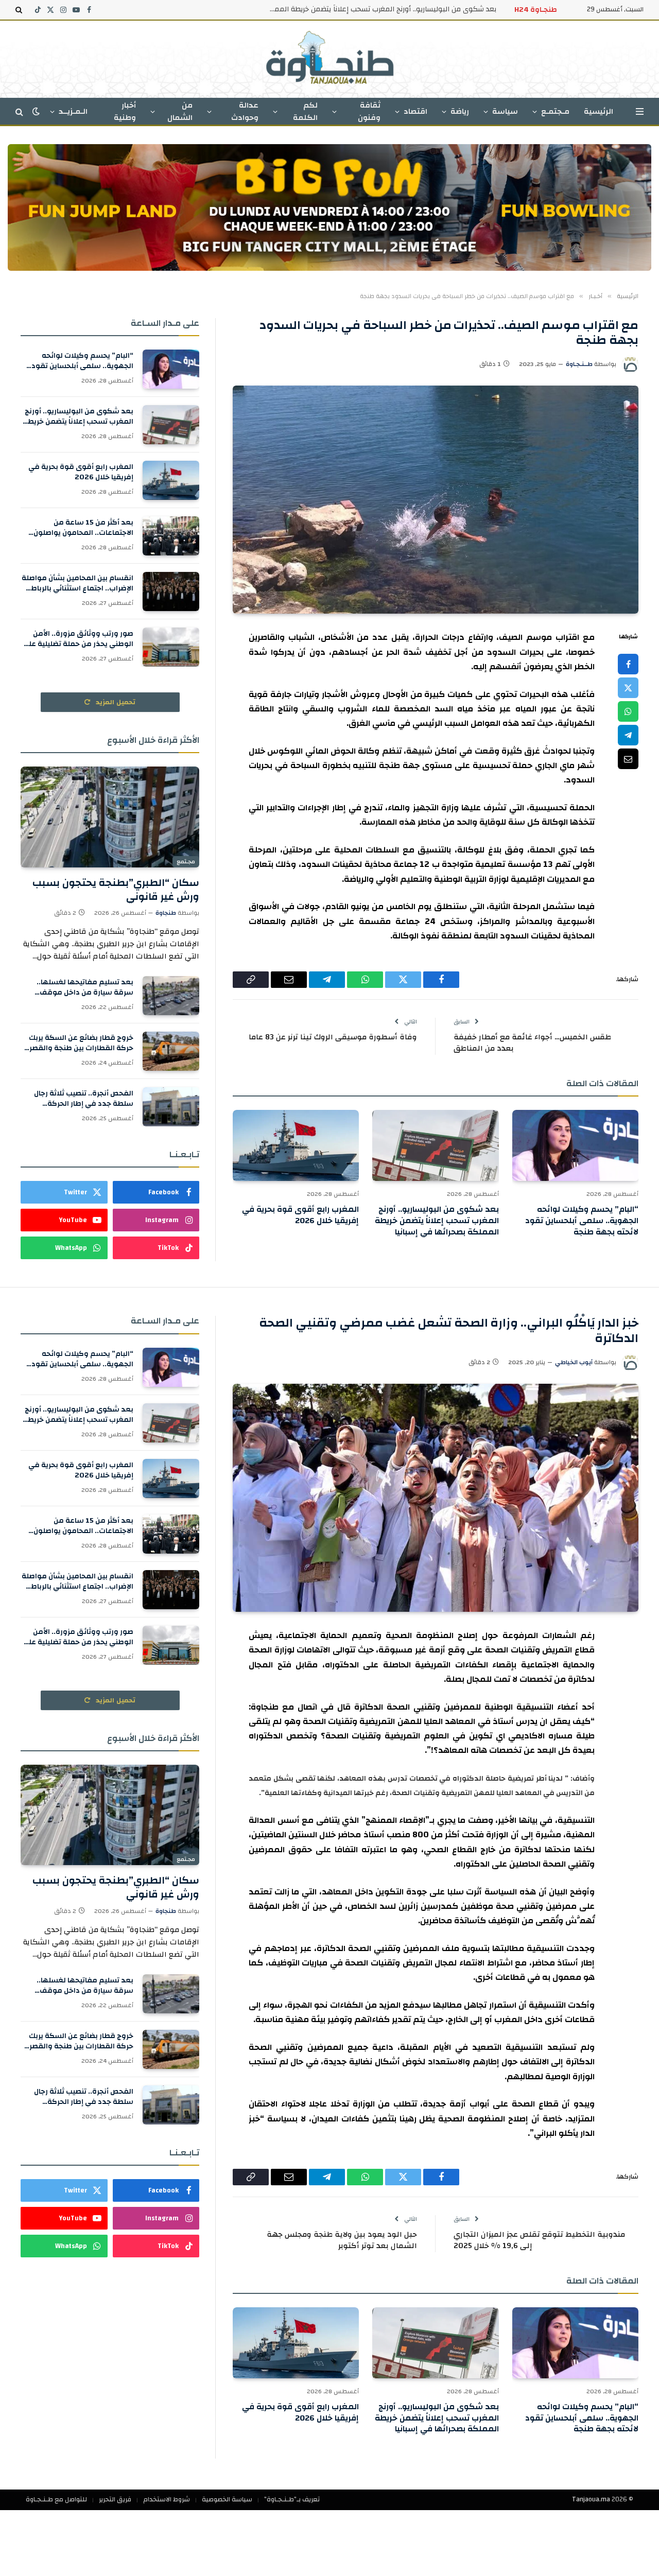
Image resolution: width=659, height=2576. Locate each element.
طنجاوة (166, 913)
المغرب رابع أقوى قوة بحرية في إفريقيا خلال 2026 (300, 1215)
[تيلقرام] (628, 736)
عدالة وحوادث (245, 111)
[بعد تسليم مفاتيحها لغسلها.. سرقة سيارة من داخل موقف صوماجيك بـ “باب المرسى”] (171, 996)
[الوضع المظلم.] (36, 111)
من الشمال (180, 111)
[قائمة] (640, 111)
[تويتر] (628, 688)
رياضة (460, 111)
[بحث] (20, 10)
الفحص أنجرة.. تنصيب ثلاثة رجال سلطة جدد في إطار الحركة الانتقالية (84, 1099)
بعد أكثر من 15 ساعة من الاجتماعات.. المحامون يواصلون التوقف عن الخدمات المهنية (83, 528)
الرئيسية (599, 111)
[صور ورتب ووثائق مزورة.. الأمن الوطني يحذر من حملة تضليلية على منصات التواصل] (171, 647)
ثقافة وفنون (369, 111)
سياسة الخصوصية (227, 2499)
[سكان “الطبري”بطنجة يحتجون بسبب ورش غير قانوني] (110, 817)
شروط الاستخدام (167, 2499)
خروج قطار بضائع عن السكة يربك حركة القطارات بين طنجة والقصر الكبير (81, 1043)
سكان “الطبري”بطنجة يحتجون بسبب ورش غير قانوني (116, 890)
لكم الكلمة (305, 111)
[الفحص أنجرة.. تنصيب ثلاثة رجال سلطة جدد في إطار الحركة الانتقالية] (171, 1107)
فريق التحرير (115, 2499)
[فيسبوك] (628, 665)
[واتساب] (628, 712)
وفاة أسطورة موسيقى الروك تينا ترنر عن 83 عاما (333, 1037)
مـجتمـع (555, 111)
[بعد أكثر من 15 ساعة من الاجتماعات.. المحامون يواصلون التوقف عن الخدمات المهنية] (171, 536)
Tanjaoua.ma (591, 2499)
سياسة (505, 111)
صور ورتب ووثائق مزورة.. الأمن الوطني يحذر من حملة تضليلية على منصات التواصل (78, 639)
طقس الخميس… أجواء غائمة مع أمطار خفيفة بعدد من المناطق (532, 1043)
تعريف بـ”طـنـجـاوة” (292, 2499)
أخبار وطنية (125, 111)
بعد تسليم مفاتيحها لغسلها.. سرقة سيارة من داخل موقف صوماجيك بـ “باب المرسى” (85, 987)
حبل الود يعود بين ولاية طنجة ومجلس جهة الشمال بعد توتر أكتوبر (342, 2240)
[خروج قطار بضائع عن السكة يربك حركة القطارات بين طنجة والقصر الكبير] (171, 1051)
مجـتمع (186, 862)
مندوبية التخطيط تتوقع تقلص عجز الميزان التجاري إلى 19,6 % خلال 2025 (539, 2240)
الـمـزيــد (73, 111)
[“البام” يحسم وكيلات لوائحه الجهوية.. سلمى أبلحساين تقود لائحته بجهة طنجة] (575, 1145)
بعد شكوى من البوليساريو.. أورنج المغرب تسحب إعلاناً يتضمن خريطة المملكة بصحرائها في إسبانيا (380, 9)
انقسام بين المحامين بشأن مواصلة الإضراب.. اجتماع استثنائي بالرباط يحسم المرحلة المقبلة (77, 583)
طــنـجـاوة (579, 364)
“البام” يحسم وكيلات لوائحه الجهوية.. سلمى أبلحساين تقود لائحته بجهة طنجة (582, 1221)
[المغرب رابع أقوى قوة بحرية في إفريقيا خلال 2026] (296, 1145)
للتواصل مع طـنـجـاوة (56, 2499)
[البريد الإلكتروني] (628, 759)
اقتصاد (415, 111)
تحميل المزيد (115, 702)
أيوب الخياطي (574, 1362)
